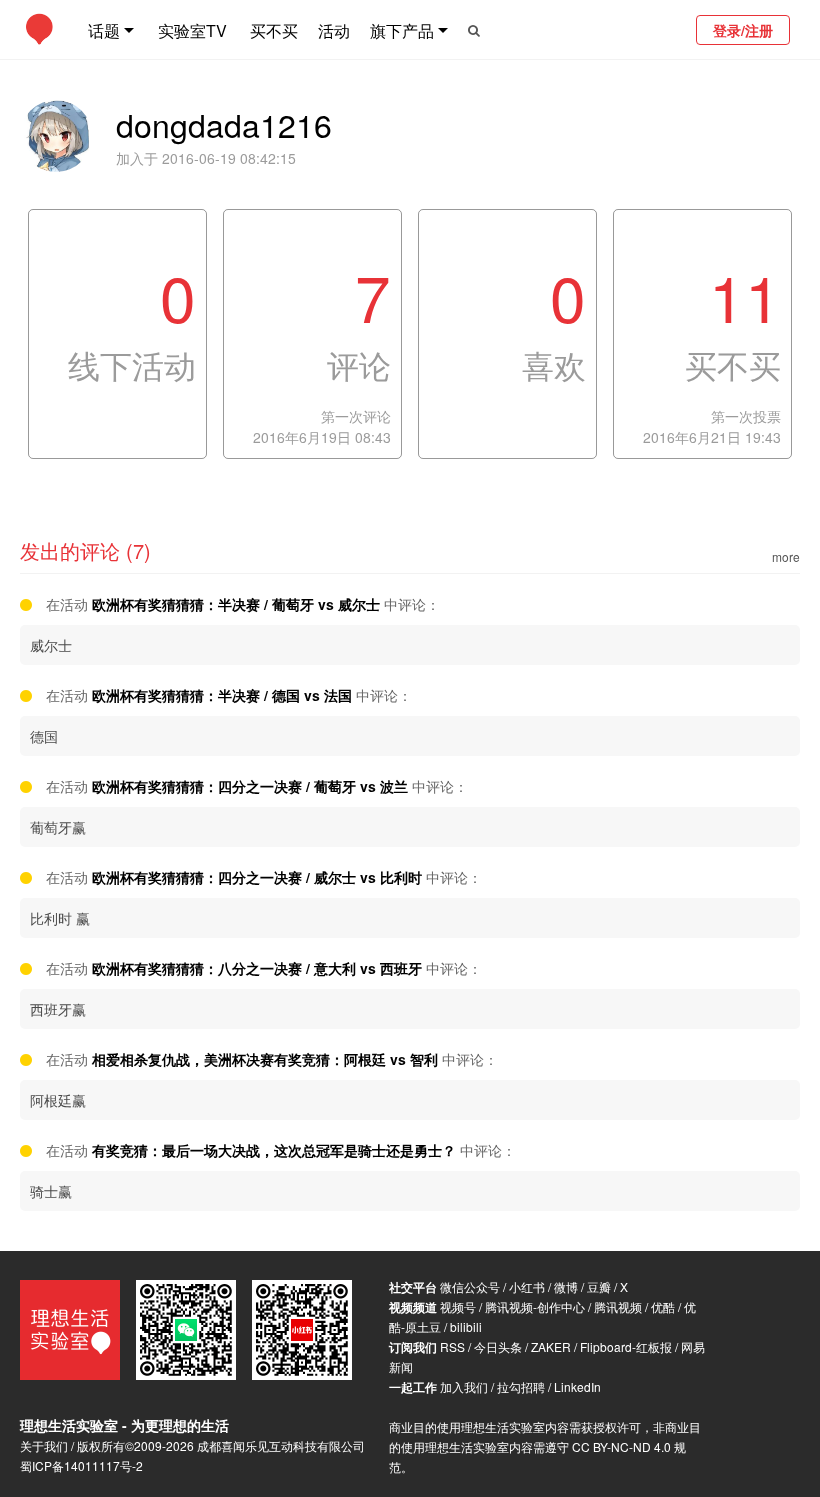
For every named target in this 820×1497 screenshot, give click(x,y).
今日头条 (498, 1346)
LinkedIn (577, 1386)
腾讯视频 (618, 1306)
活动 (334, 30)
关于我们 (44, 1445)
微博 (566, 1286)
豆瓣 (599, 1286)
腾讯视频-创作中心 (535, 1306)
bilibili (466, 1326)
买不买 (274, 30)
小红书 (527, 1286)
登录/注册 (743, 30)
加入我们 (464, 1386)
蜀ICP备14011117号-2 (81, 1465)
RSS (452, 1346)
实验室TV (192, 30)
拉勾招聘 (521, 1386)
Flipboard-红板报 (626, 1346)
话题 (104, 30)
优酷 (663, 1306)
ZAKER (551, 1346)
